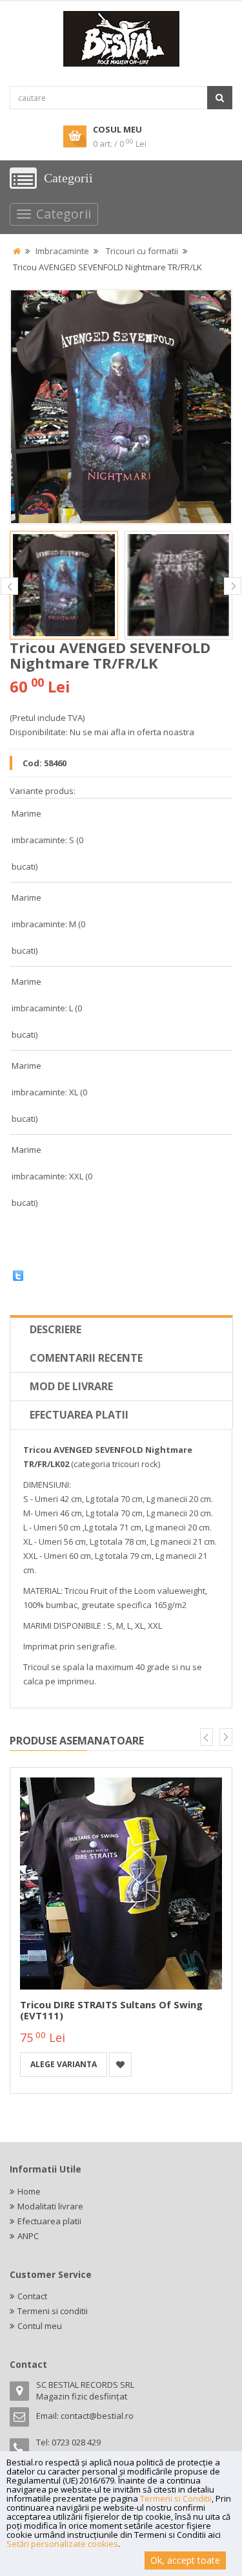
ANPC (28, 2236)
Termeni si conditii (53, 2311)
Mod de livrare (71, 1386)
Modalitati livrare (50, 2206)
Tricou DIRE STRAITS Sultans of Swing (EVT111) (111, 2010)
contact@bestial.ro (97, 2416)
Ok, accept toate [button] (185, 2560)
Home (29, 2191)
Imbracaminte (62, 251)
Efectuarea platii (79, 1415)
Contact (32, 2296)
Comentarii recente (86, 1358)
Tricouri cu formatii (142, 251)
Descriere (55, 1329)
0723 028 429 (76, 2442)
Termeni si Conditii (176, 2498)
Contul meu (40, 2326)
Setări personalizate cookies (62, 2544)
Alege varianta (64, 2064)
